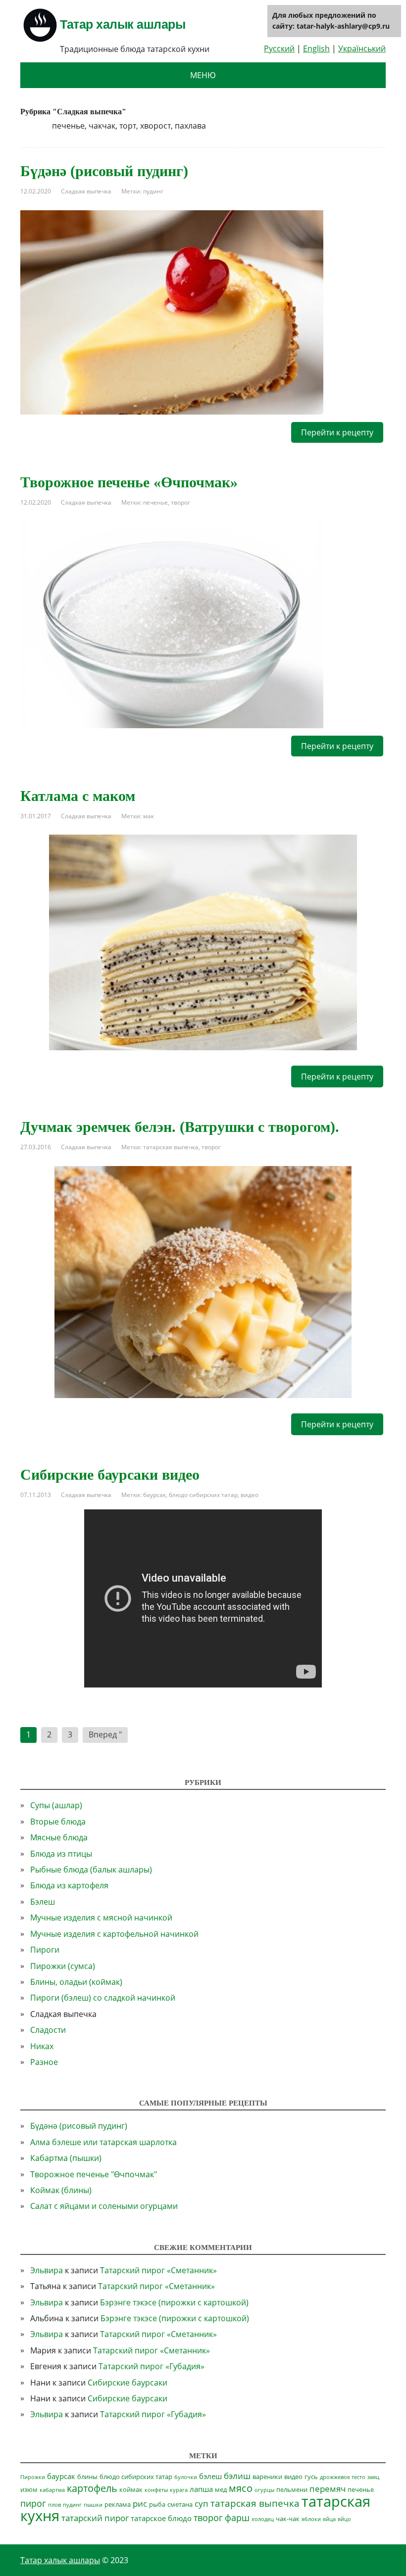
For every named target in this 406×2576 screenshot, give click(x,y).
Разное (44, 2062)
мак (149, 816)
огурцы (264, 2490)
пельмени (292, 2489)
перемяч (328, 2489)
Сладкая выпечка (86, 191)
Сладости (48, 2030)
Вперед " (105, 1734)
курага (179, 2490)
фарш (237, 2518)
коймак (131, 2489)
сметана (180, 2504)
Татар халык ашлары (123, 24)
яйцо (344, 2519)
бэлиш (237, 2476)
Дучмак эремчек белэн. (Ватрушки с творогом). (180, 1127)
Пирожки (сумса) (63, 1966)
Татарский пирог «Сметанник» (158, 2270)
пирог (33, 2503)
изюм (29, 2489)
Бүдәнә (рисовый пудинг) (104, 171)
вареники (267, 2477)
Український (362, 48)
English (316, 48)
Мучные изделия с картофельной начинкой (114, 1934)
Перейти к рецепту (337, 432)
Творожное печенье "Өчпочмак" (94, 2174)
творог (180, 502)
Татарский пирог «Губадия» (152, 2366)
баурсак (154, 1495)
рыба (157, 2504)
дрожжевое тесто (343, 2477)
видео (250, 1495)
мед (221, 2489)
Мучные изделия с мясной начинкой (101, 1918)
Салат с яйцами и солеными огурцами (104, 2206)
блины (87, 2477)
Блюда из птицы (61, 1854)
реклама (118, 2504)
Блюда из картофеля (69, 1885)
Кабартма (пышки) (66, 2158)
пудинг (153, 191)
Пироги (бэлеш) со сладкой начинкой (103, 1998)
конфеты (156, 2490)
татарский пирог (95, 2518)
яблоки (311, 2519)
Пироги (45, 1950)
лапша (201, 2489)
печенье (155, 502)
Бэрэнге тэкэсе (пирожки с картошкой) (174, 2302)
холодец (263, 2519)
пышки (93, 2505)
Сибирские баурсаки (127, 2383)
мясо (241, 2488)
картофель (92, 2488)
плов (54, 2505)
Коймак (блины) (61, 2190)
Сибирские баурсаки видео (110, 1475)
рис (140, 2504)
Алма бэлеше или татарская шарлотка (103, 2142)
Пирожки (33, 2477)
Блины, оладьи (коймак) (76, 1982)
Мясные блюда (59, 1837)
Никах (42, 2046)
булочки (186, 2477)
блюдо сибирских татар (203, 1495)
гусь (311, 2477)
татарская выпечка (171, 1147)
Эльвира (47, 2270)
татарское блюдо (161, 2518)
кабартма (52, 2490)
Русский (279, 48)
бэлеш (210, 2476)
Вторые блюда (58, 1822)
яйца (329, 2519)
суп (202, 2504)
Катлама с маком (78, 796)
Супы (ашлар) (56, 1805)
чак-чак (288, 2519)
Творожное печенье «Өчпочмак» (129, 482)
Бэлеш (43, 1902)
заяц (373, 2477)
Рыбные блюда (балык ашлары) (91, 1870)
